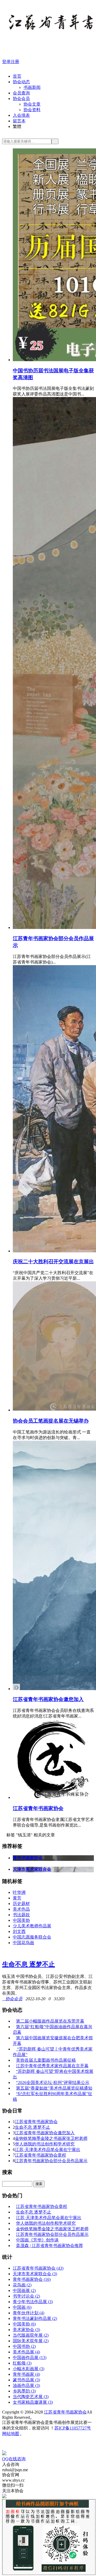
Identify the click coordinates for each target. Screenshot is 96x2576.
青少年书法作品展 (33, 2302)
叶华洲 (19, 1892)
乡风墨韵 (24, 2391)
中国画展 (24, 2291)
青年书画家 (26, 2374)
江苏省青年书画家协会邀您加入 (48, 1699)
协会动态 (21, 82)
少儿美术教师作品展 (32, 1926)
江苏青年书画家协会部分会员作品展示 (51, 2161)
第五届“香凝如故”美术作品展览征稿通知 (54, 2088)
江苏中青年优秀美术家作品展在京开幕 (52, 2066)
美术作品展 (26, 2352)
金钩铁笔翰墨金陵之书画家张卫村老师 (51, 2138)
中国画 (22, 2307)
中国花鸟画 (23, 1943)
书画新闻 (32, 87)
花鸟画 (22, 2285)
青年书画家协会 (32, 2279)
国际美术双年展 (31, 2341)
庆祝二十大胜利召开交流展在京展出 (53, 1262)
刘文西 (19, 1931)
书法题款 (21, 1915)
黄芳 (17, 1898)
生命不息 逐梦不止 (29, 1964)
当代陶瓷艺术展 (31, 2397)
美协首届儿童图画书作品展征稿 (46, 2060)
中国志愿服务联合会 (32, 1937)
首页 (17, 76)
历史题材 (21, 1904)
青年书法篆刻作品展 (35, 2318)
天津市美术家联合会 (35, 2274)
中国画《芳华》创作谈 (37, 2240)
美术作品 (21, 1909)
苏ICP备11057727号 (73, 2428)
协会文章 (32, 104)
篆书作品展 (26, 2380)
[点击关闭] (3, 2448)
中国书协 (24, 2346)
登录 (6, 62)
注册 (15, 62)
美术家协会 (26, 2330)
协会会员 (21, 99)
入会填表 (21, 115)
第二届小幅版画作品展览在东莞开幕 (50, 2021)
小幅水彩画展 (29, 2369)
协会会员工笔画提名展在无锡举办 (51, 1421)
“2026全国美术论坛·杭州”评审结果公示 (53, 2083)
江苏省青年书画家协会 (38, 1808)
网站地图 (11, 2434)
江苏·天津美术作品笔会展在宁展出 (48, 2150)
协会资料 (32, 110)
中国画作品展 (30, 2358)
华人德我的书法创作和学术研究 (45, 2144)
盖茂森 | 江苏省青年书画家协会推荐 (49, 2246)
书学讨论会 (26, 2296)
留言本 (19, 121)
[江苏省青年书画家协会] (52, 1797)
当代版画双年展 (31, 2335)
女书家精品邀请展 (33, 2402)
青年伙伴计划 (29, 2313)
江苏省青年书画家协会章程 (41, 2155)
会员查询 (21, 93)
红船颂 (22, 2363)
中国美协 (21, 1920)
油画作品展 (26, 2385)
